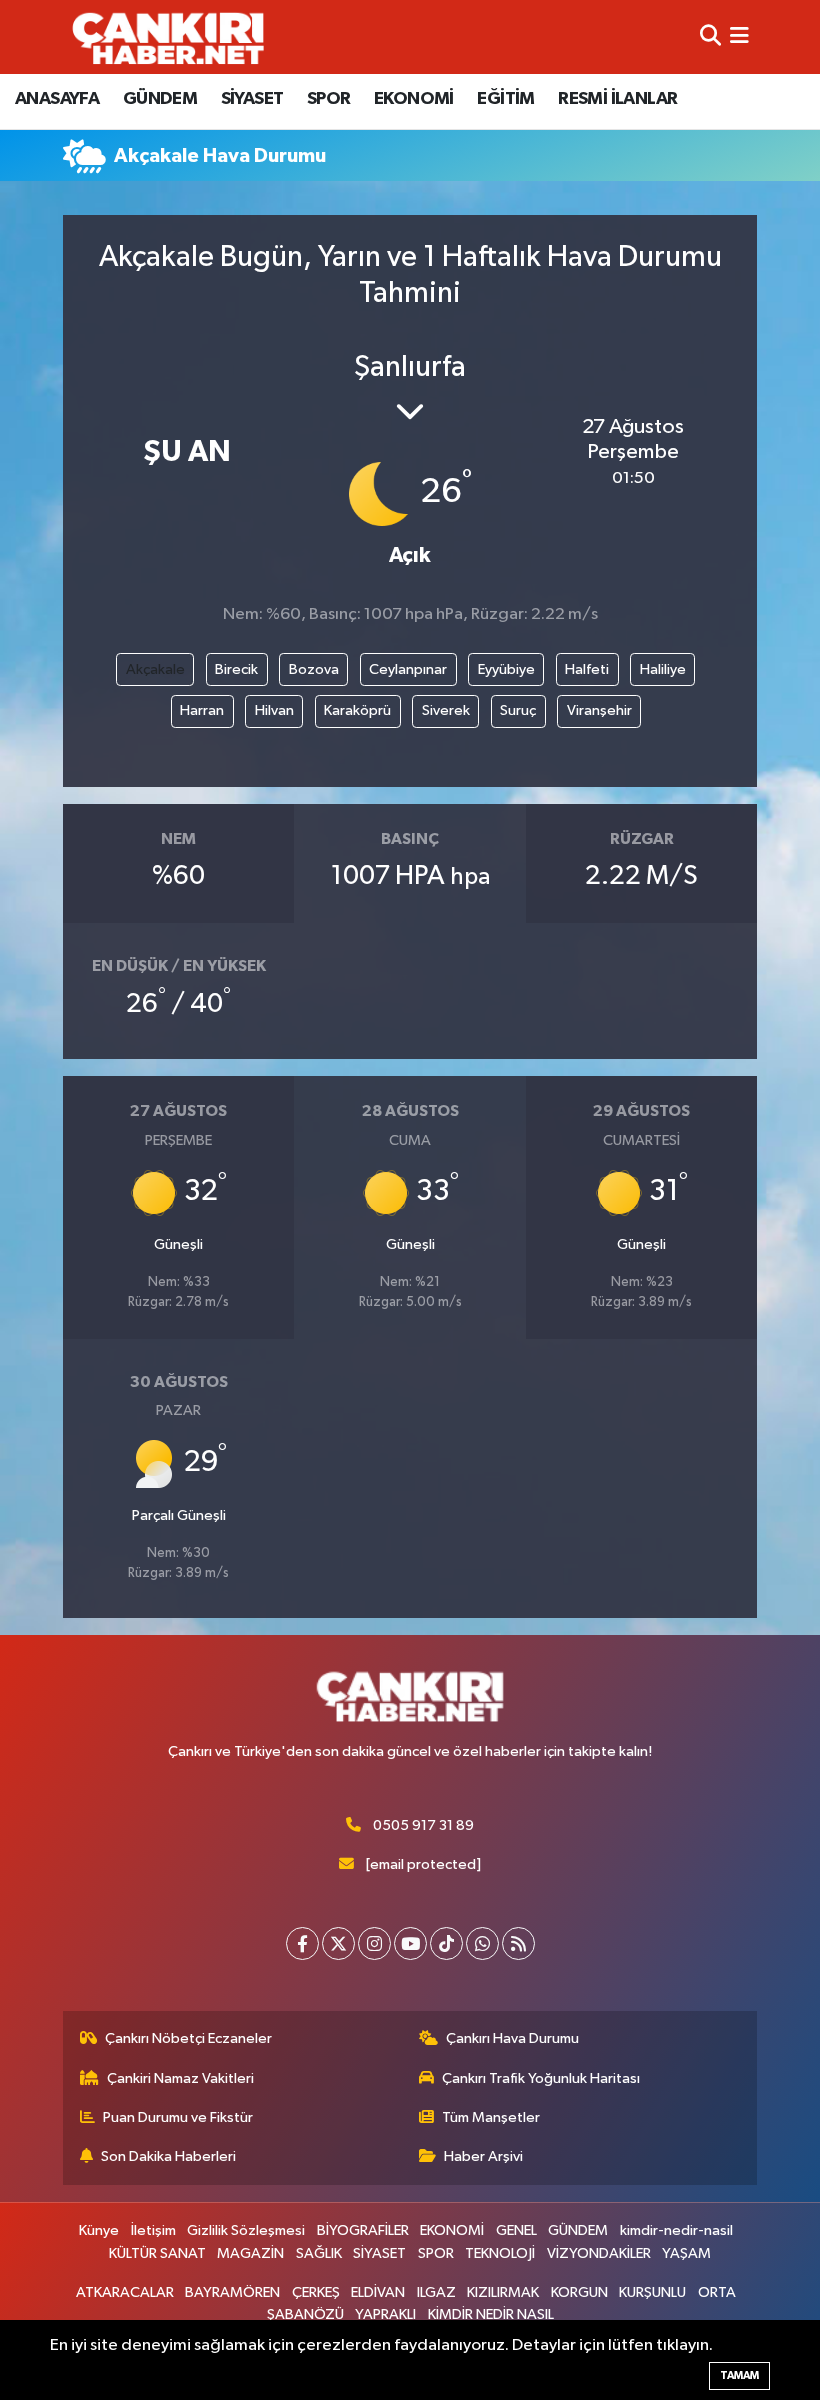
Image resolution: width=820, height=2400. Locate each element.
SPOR (329, 99)
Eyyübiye (506, 669)
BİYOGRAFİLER (363, 2230)
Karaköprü (357, 710)
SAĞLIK (319, 2253)
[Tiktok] (446, 1943)
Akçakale (155, 669)
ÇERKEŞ (316, 2292)
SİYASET (252, 99)
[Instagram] (374, 1943)
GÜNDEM (160, 99)
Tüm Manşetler (491, 2117)
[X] (338, 1943)
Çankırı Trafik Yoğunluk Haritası (541, 2078)
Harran (202, 710)
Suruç (518, 710)
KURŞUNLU (652, 2292)
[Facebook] (302, 1943)
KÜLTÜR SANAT (157, 2253)
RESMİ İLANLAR (617, 99)
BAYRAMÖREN (232, 2292)
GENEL (516, 2230)
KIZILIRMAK (503, 2292)
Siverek (446, 710)
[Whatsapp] (482, 1943)
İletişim (153, 2230)
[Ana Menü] (739, 36)
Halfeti (587, 669)
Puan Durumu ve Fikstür (178, 2117)
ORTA (717, 2292)
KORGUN (579, 2292)
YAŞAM (686, 2253)
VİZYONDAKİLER (599, 2253)
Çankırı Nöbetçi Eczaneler (188, 2038)
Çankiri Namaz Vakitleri (180, 2078)
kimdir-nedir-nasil (676, 2230)
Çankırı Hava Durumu (512, 2038)
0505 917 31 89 (423, 1825)
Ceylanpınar (408, 669)
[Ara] (710, 36)
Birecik (236, 669)
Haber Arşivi (483, 2156)
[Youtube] (410, 1943)
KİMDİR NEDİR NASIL (491, 2314)
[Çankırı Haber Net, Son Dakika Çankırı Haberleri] (168, 37)
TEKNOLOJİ (500, 2253)
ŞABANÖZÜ (305, 2314)
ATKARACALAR (125, 2292)
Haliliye (663, 669)
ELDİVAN (378, 2292)
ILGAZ (436, 2292)
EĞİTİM (505, 99)
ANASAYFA (57, 99)
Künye (99, 2230)
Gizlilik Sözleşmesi (246, 2230)
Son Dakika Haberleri (168, 2156)
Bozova (314, 669)
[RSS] (518, 1943)
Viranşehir (599, 710)
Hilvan (274, 710)
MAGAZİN (250, 2253)
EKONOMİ (414, 99)
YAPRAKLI (385, 2314)
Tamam (739, 2375)
